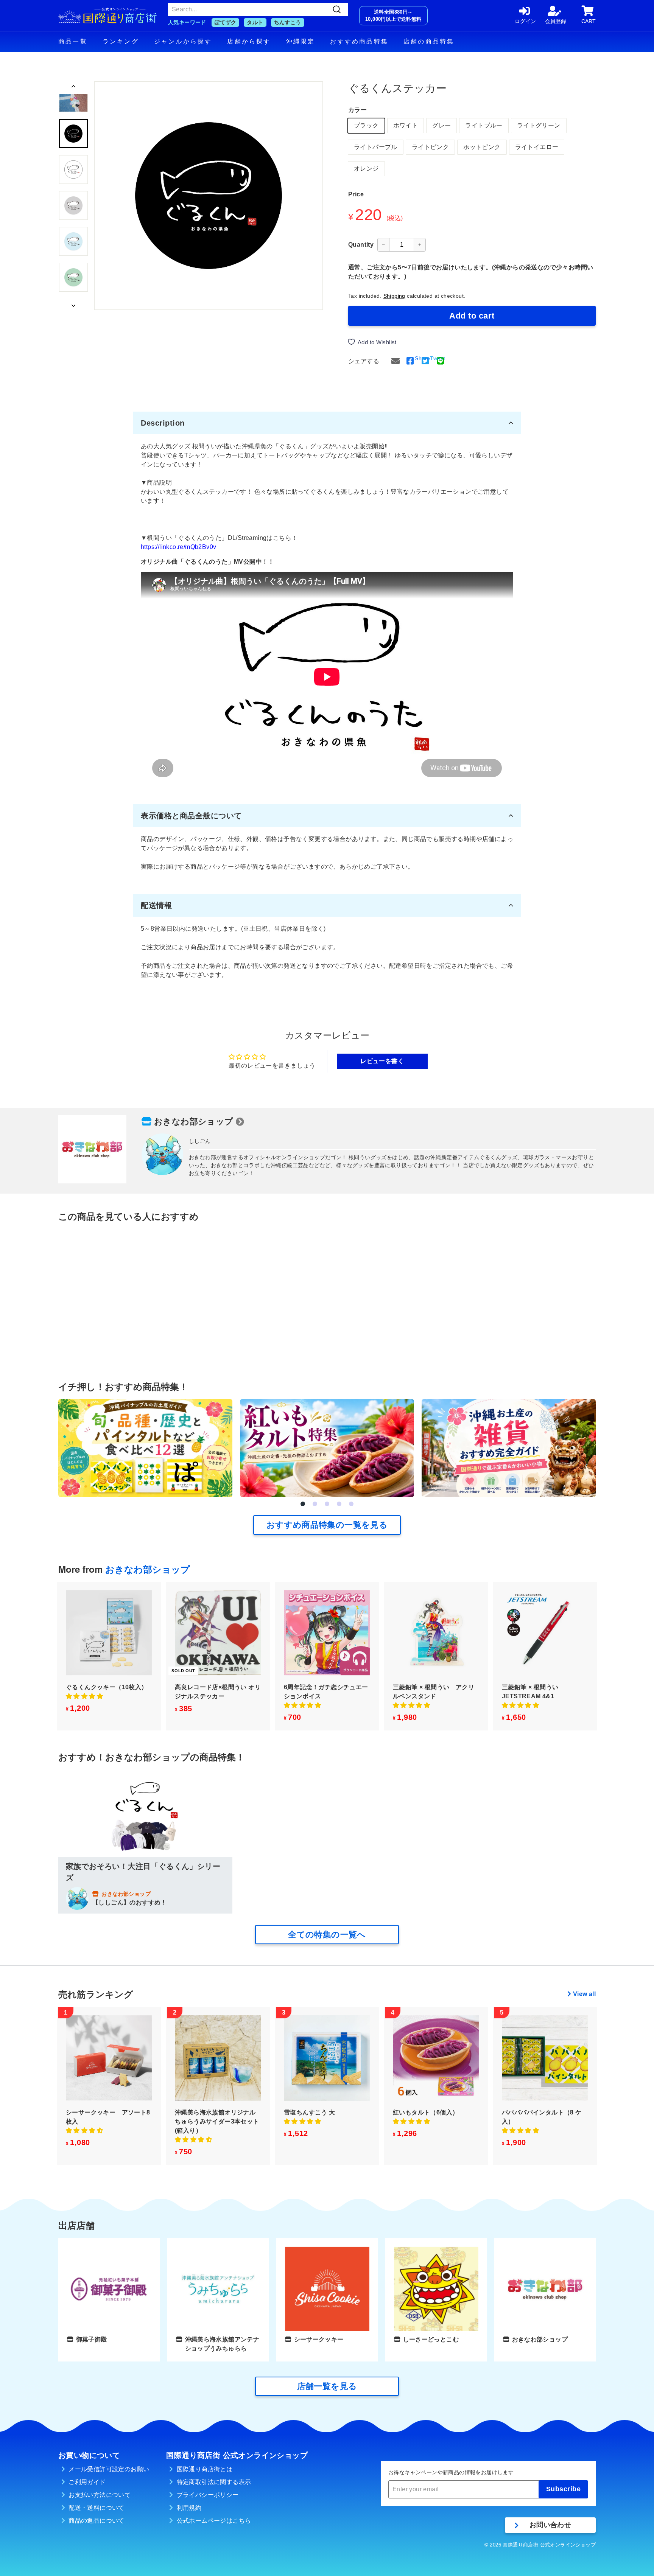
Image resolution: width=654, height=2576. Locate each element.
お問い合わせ (550, 2525)
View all (584, 1994)
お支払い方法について (100, 2495)
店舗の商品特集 (429, 41)
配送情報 (156, 905)
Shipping (394, 296)
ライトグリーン (539, 125)
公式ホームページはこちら (214, 2521)
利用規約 (189, 2508)
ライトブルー (484, 125)
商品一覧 (73, 41)
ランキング (121, 41)
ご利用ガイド (87, 2482)
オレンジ (366, 169)
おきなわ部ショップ (194, 1122)
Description (163, 423)
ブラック (366, 125)
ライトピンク (430, 147)
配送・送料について (97, 2508)
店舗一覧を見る (327, 2386)
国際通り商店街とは (205, 2469)
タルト (255, 22)
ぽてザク (226, 22)
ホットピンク (482, 147)
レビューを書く (382, 1061)
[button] (303, 1504)
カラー (357, 110)
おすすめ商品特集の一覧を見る (327, 1525)
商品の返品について (97, 2521)
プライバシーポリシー (208, 2495)
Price (356, 194)
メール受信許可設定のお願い (109, 2469)
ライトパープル (376, 147)
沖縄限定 (301, 41)
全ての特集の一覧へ (327, 1935)
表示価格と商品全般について (191, 816)
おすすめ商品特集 (359, 41)
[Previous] (73, 88)
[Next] (73, 303)
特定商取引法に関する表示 (214, 2482)
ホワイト (406, 125)
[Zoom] (209, 196)
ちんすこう (288, 22)
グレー (441, 125)
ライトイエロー (537, 147)
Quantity (361, 245)
